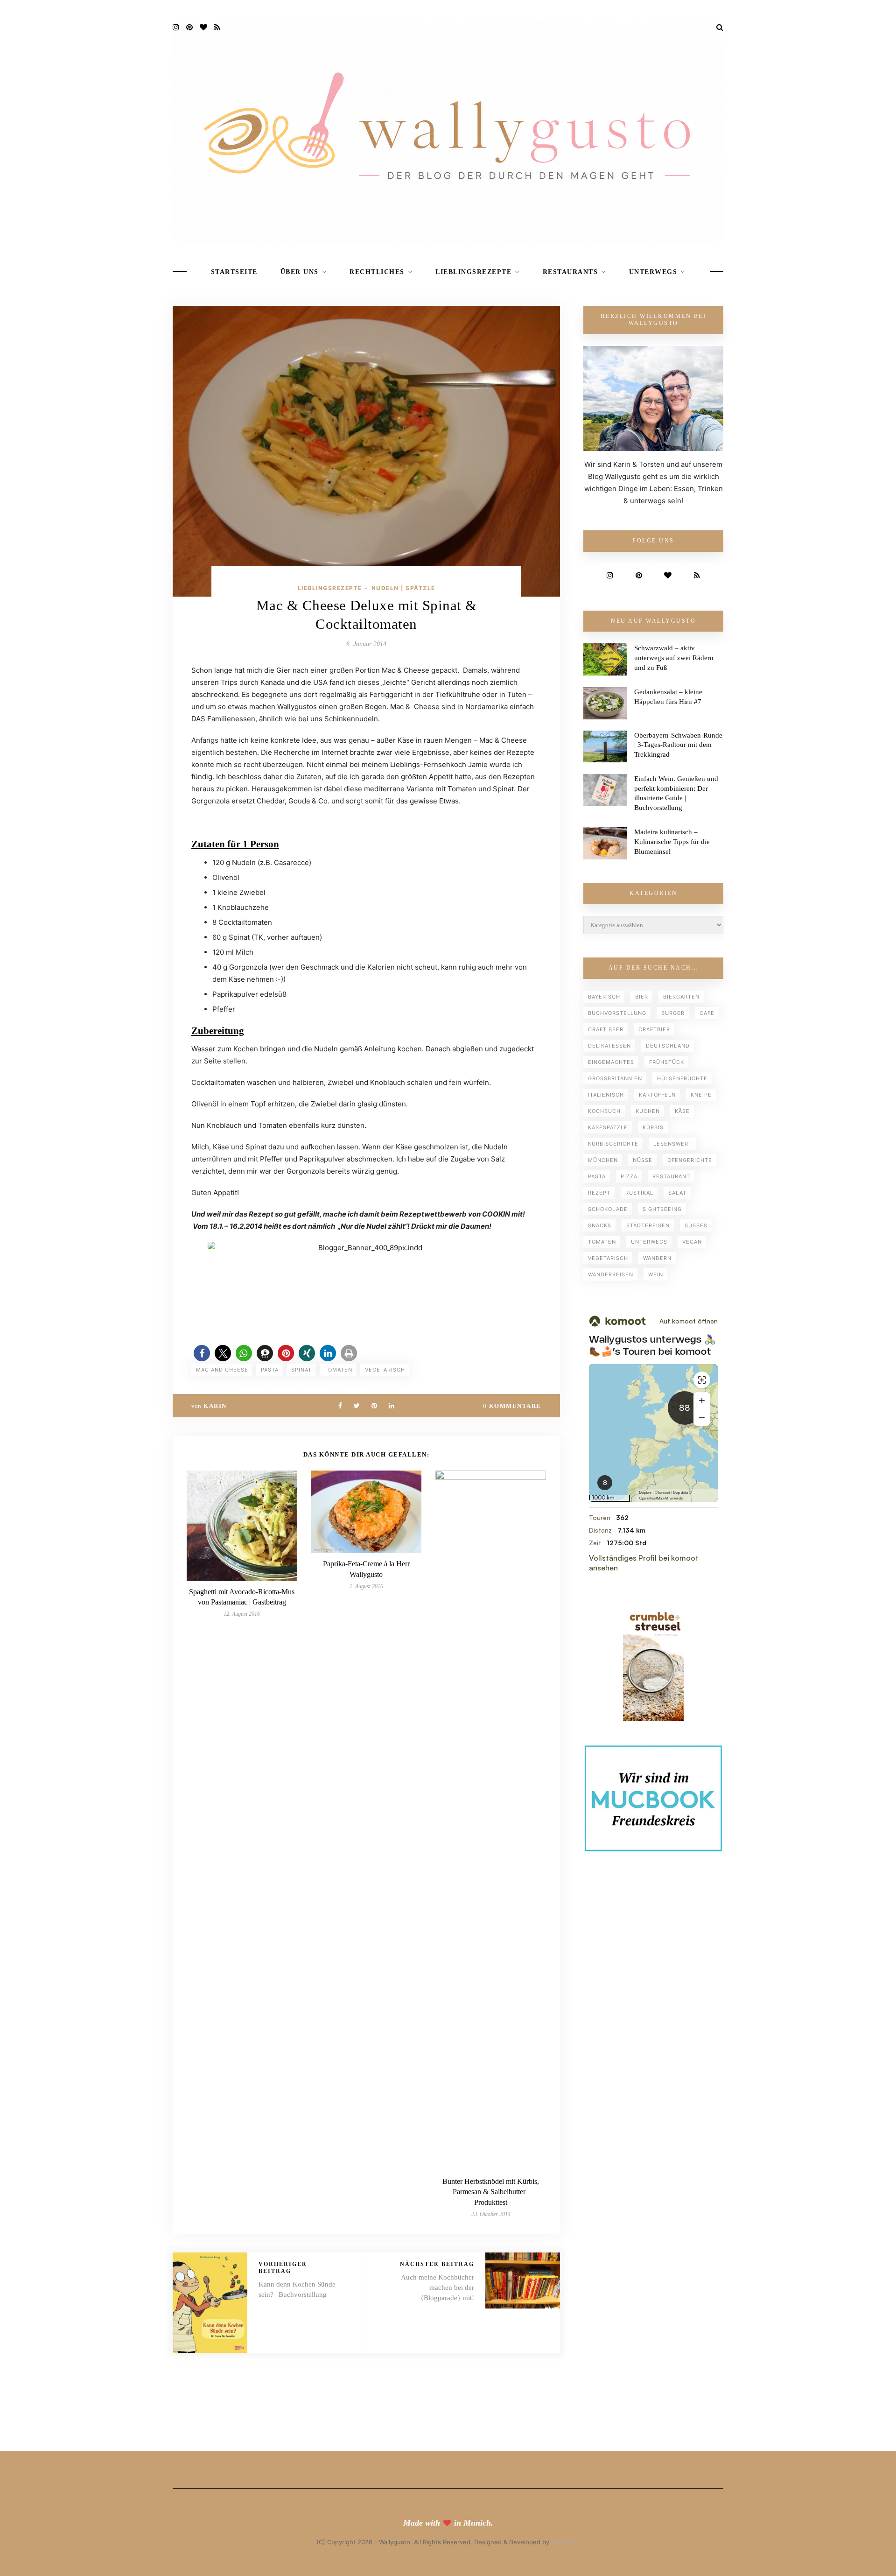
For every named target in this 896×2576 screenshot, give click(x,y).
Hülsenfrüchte (682, 1078)
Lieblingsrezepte (473, 272)
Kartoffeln (657, 1095)
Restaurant (671, 1176)
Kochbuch (604, 1111)
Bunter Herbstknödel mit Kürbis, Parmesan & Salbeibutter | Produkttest (491, 2192)
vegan (692, 1242)
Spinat (301, 1370)
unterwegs (649, 1242)
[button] (202, 1353)
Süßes (696, 1225)
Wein (656, 1274)
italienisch (606, 1095)
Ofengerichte (690, 1160)
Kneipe (701, 1095)
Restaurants (570, 272)
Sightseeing (662, 1209)
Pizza (629, 1176)
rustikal (639, 1193)
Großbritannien (615, 1078)
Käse (682, 1111)
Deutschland (668, 1046)
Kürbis (653, 1127)
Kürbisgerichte (613, 1144)
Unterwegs (653, 272)
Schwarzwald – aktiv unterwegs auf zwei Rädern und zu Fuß (674, 658)
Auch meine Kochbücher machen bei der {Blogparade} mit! (437, 2287)
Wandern (657, 1258)
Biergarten (681, 997)
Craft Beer (606, 1029)
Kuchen (648, 1111)
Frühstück (667, 1062)
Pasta (270, 1370)
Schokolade (608, 1209)
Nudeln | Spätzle (403, 588)
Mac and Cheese (222, 1370)
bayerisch (604, 997)
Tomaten (338, 1370)
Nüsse (643, 1160)
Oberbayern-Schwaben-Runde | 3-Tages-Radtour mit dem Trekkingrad (678, 745)
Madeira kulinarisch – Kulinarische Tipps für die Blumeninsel (672, 842)
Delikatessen (609, 1046)
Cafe (707, 1013)
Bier (642, 997)
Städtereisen (648, 1225)
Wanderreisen (611, 1274)
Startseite (234, 272)
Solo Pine (565, 2542)
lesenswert (673, 1144)
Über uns (300, 272)
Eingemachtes (611, 1062)
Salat (677, 1193)
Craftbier (654, 1029)
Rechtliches (377, 272)
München (603, 1160)
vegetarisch (385, 1370)
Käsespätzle (608, 1127)
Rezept (599, 1193)
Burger (673, 1013)
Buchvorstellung (617, 1013)
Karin (215, 1406)
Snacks (600, 1225)
